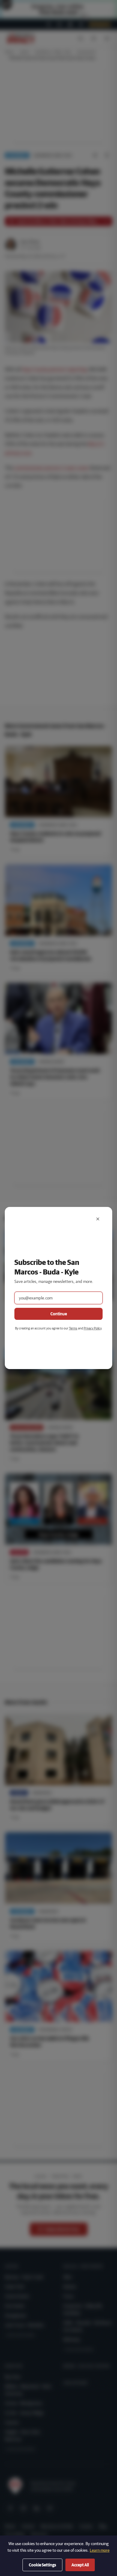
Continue (59, 1314)
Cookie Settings (42, 2565)
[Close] (98, 1219)
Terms (73, 1328)
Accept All (80, 2565)
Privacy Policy (93, 1328)
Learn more (100, 2550)
